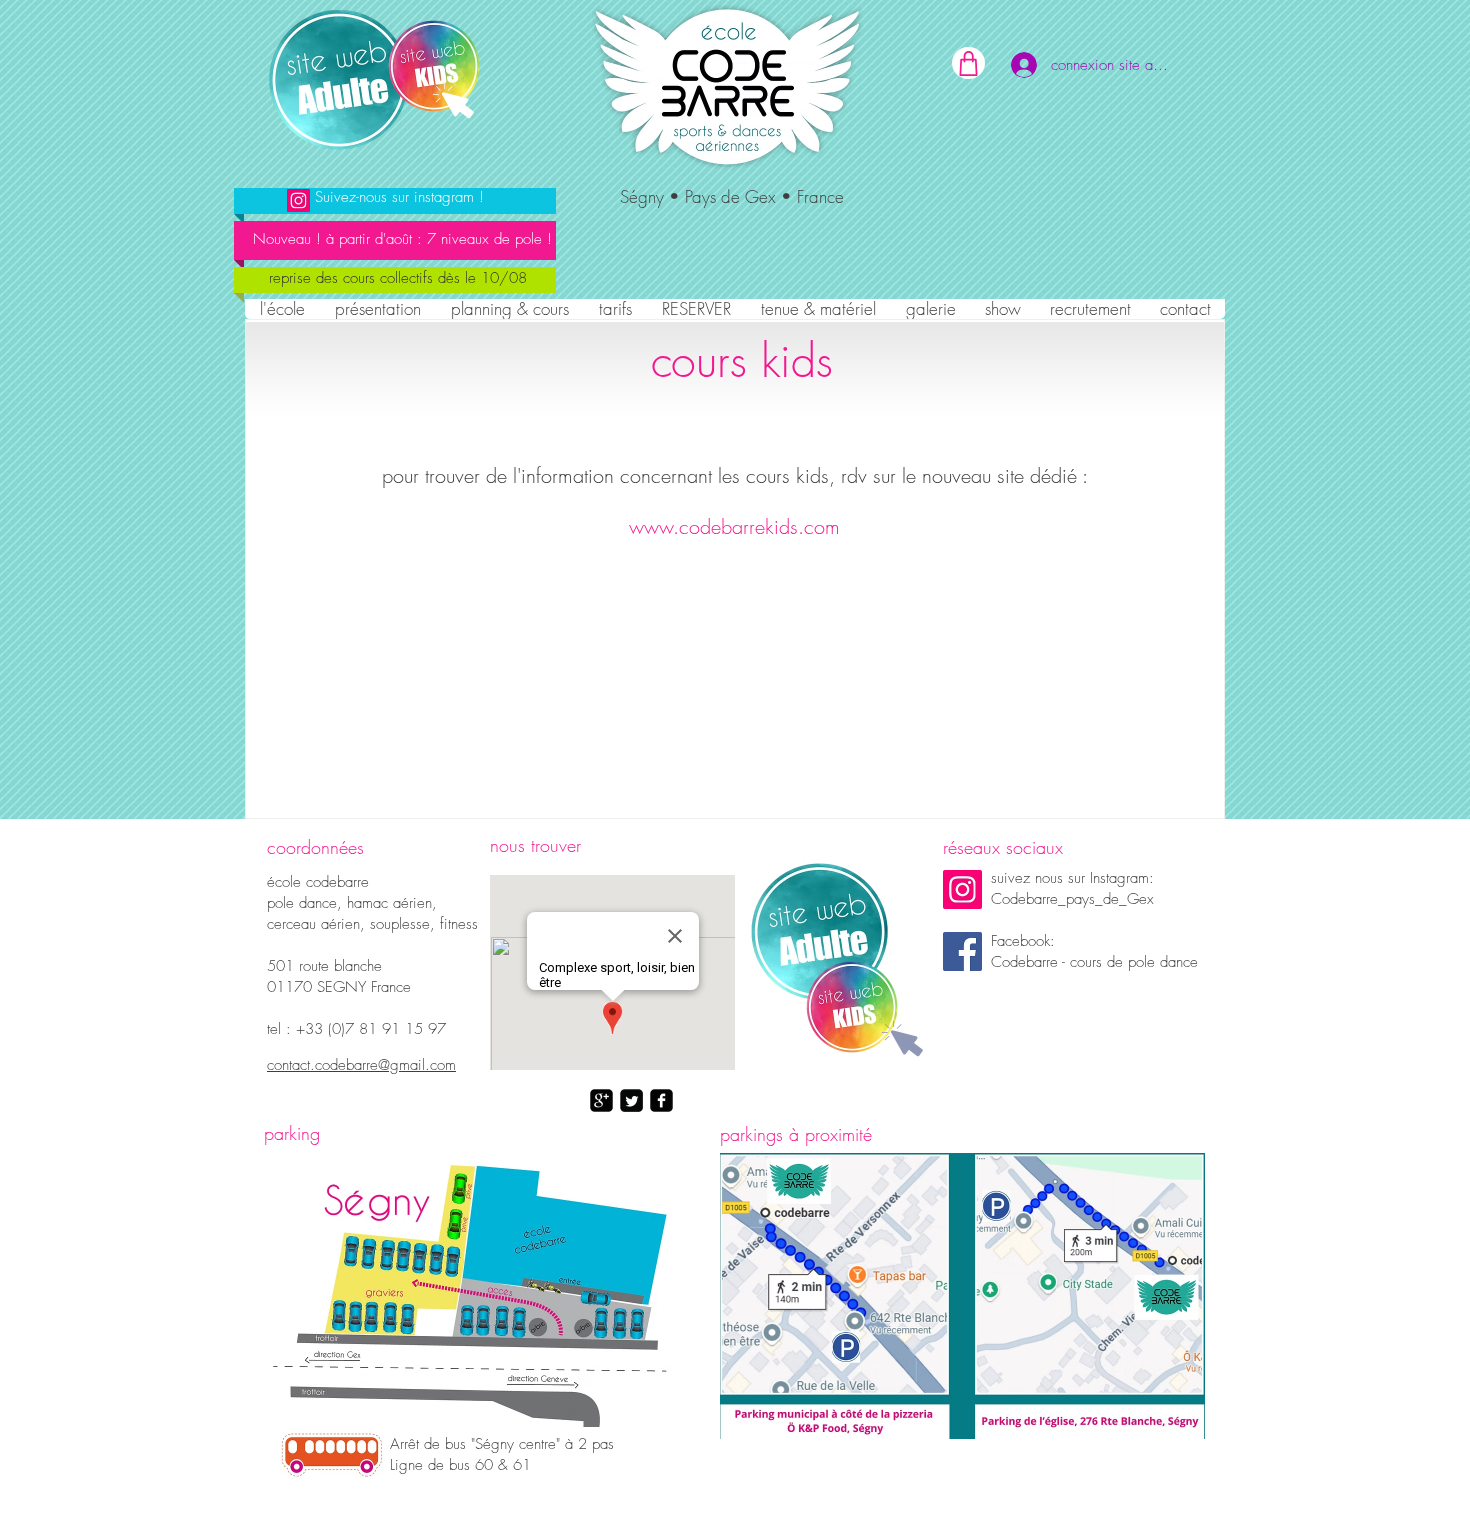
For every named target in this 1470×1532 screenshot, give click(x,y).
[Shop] (968, 63)
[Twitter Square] (631, 1100)
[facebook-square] (661, 1100)
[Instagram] (962, 889)
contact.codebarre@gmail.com (361, 1065)
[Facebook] (962, 951)
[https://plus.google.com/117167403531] (601, 1100)
